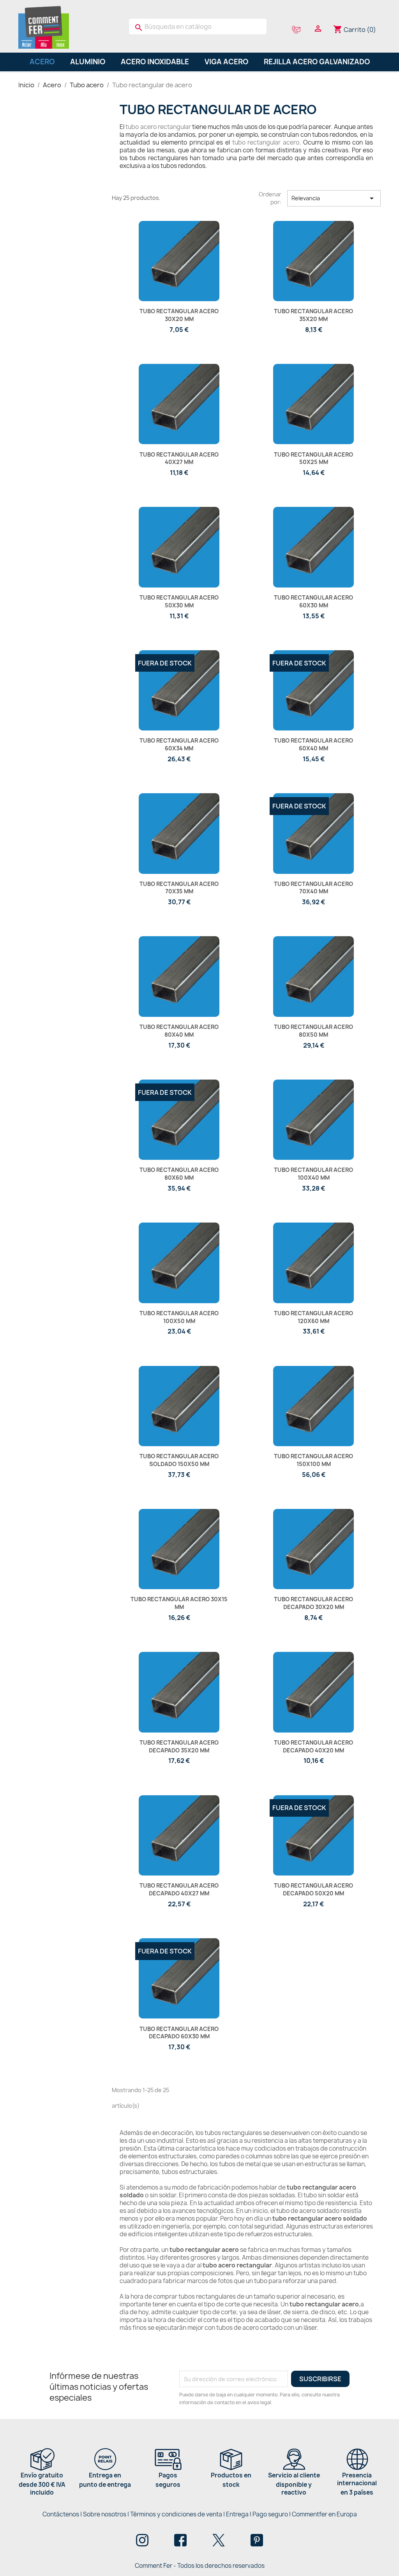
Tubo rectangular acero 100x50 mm (179, 1317)
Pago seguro (270, 2514)
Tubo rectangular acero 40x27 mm (179, 458)
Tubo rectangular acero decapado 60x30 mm (179, 2033)
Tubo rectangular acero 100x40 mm (313, 1174)
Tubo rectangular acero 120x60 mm (313, 1317)
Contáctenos (61, 2514)
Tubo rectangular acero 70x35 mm (179, 888)
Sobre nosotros (105, 2514)
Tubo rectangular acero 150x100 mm (313, 1460)
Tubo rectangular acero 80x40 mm (179, 1031)
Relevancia (334, 198)
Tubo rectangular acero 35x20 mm (313, 315)
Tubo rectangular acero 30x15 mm (179, 1603)
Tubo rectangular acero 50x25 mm (313, 458)
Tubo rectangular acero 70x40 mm (313, 888)
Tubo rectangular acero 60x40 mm (313, 744)
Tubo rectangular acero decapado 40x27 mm (179, 1889)
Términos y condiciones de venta (176, 2514)
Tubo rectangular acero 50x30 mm (179, 601)
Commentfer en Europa (324, 2514)
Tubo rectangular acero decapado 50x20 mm (313, 1889)
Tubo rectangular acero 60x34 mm (179, 744)
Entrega (237, 2514)
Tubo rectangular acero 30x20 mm (179, 315)
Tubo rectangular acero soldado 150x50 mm (179, 1460)
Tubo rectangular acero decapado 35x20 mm (179, 1746)
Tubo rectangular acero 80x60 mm (179, 1174)
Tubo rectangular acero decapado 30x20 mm (313, 1603)
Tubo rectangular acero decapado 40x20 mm (313, 1746)
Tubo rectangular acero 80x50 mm (313, 1031)
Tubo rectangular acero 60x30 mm (313, 601)
